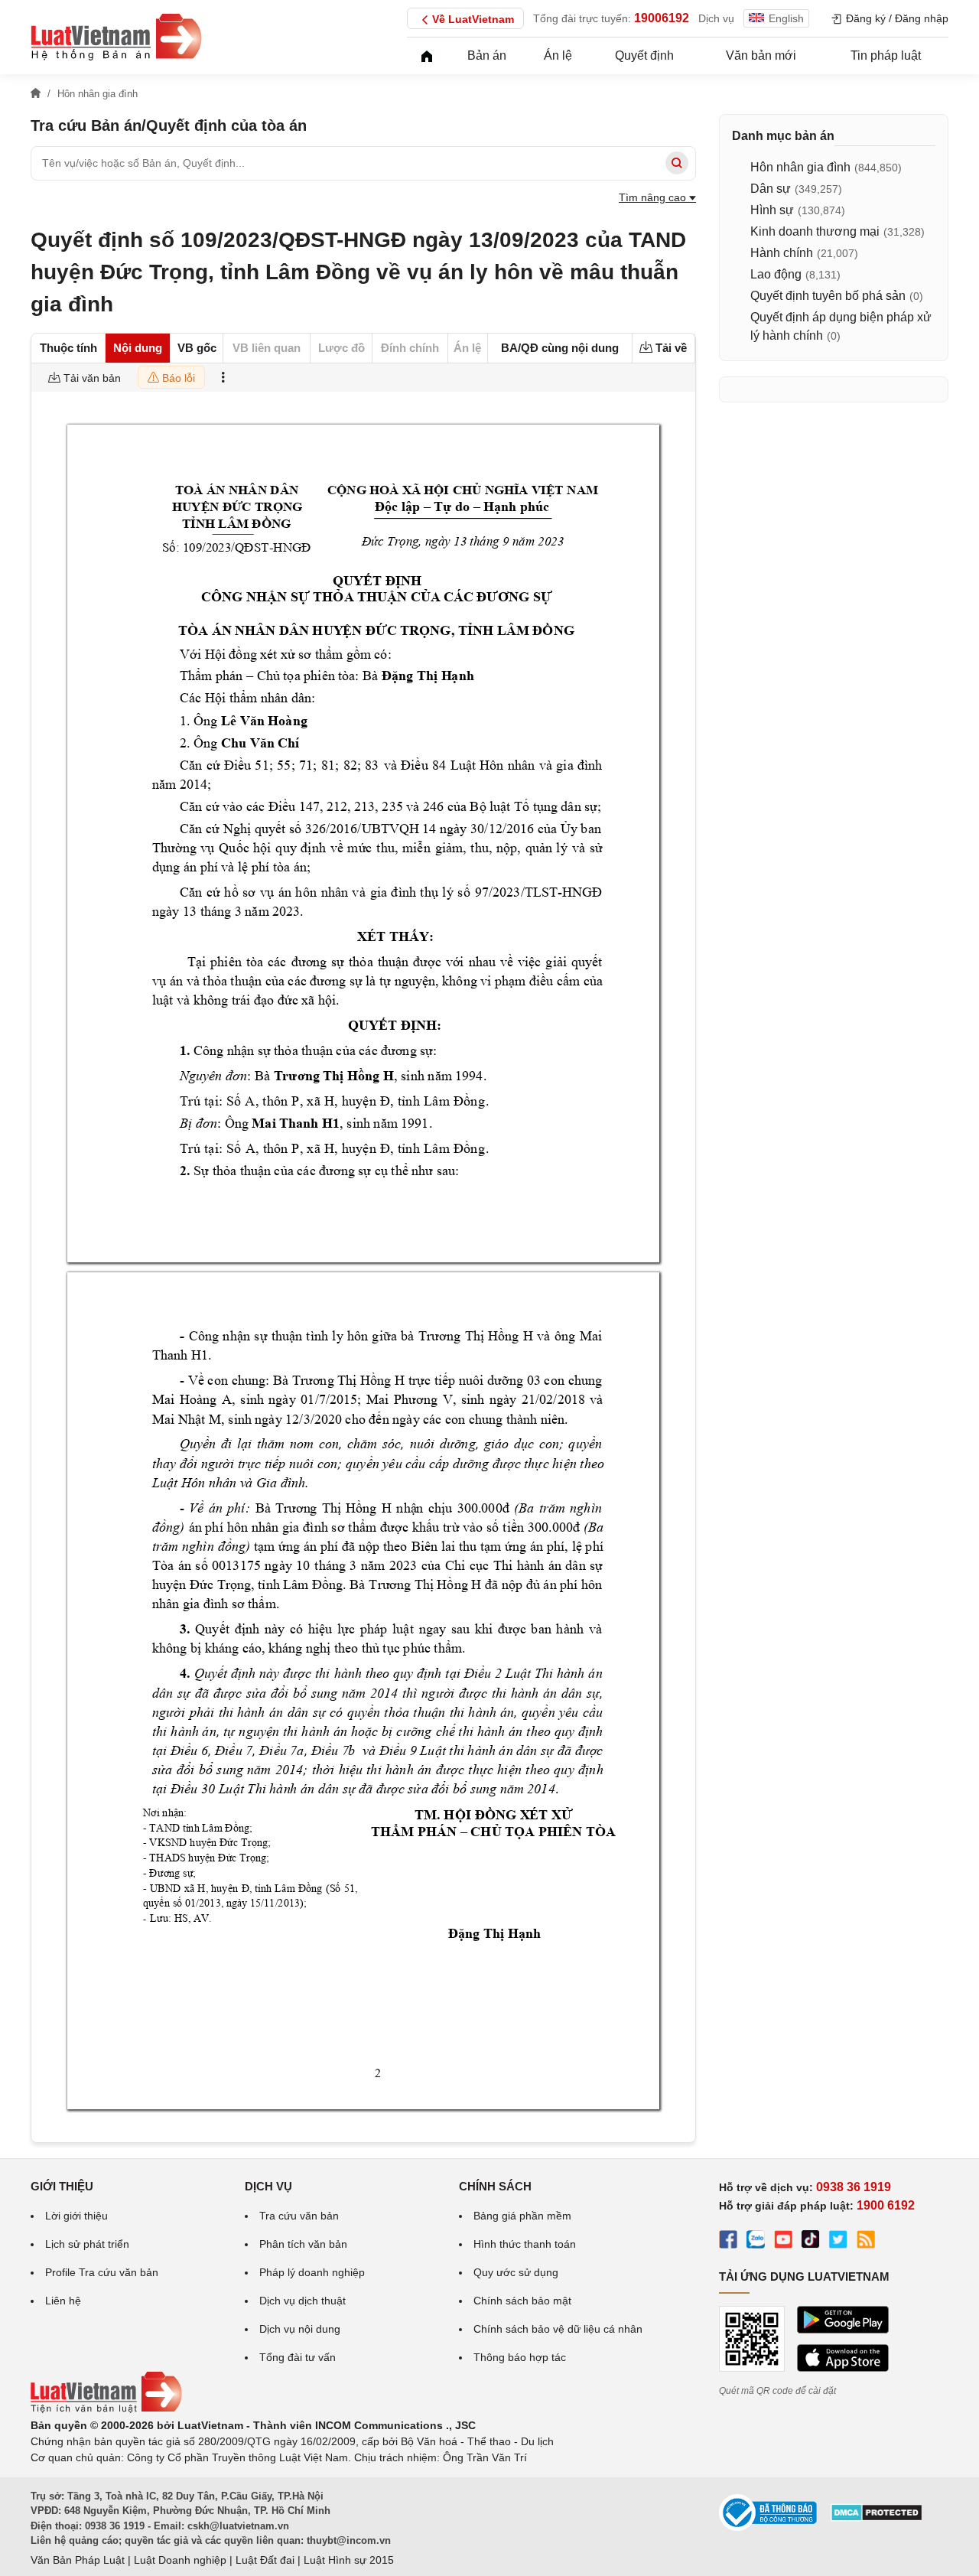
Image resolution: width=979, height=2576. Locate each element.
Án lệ (558, 55)
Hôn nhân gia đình (800, 167)
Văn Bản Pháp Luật (78, 2560)
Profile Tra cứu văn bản (102, 2272)
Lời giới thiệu (76, 2216)
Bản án (487, 55)
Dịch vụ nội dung (300, 2329)
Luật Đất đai (265, 2560)
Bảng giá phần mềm (522, 2216)
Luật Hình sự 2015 (349, 2560)
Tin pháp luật (886, 55)
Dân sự (771, 189)
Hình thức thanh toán (525, 2244)
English (786, 18)
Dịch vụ (716, 18)
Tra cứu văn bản (299, 2216)
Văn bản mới (761, 55)
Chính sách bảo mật (522, 2301)
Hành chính (782, 253)
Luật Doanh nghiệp (180, 2560)
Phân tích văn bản (303, 2244)
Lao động (776, 274)
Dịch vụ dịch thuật (302, 2301)
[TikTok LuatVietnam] (811, 2242)
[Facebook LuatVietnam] (728, 2242)
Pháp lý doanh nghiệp (312, 2272)
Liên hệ (63, 2301)
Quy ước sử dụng (516, 2272)
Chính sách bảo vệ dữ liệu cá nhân (558, 2329)
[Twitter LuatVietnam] (838, 2242)
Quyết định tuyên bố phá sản (828, 296)
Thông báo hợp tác (520, 2357)
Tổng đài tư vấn (298, 2357)
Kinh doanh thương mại (815, 231)
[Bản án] (116, 37)
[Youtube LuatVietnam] (783, 2242)
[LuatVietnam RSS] (866, 2242)
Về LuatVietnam (473, 19)
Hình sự (772, 210)
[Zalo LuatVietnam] (756, 2242)
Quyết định (644, 55)
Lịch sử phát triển (87, 2244)
